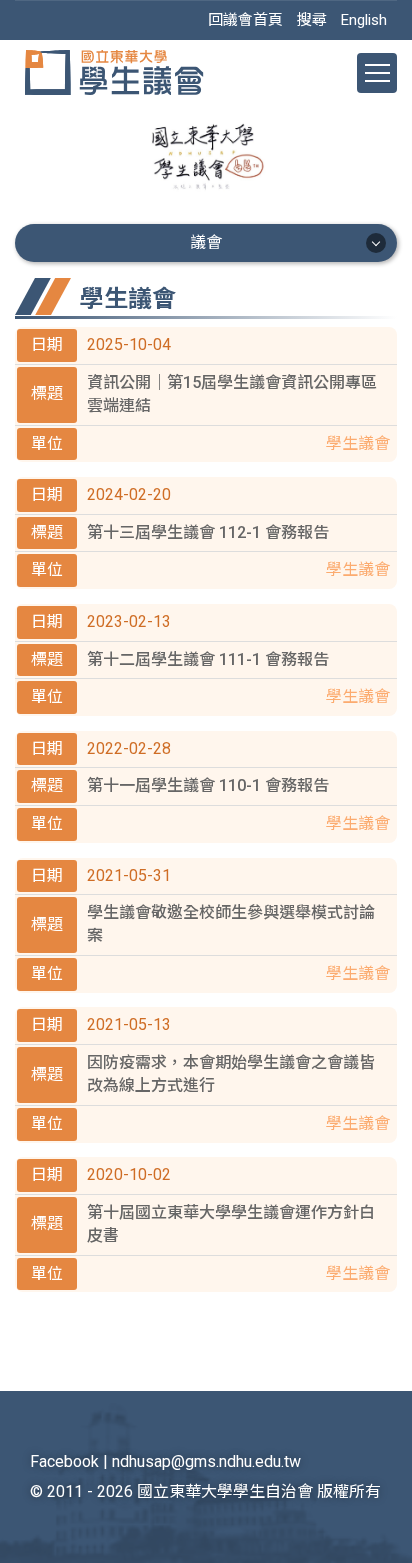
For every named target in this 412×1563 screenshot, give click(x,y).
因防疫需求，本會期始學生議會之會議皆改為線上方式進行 (231, 1074)
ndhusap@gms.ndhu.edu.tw (206, 1461)
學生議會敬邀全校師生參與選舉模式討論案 (231, 924)
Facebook (64, 1461)
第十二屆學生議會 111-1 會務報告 (208, 659)
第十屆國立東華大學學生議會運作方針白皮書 (231, 1224)
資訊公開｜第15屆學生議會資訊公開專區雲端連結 (232, 394)
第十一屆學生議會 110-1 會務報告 (208, 785)
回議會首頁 (245, 20)
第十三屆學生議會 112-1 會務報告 (208, 532)
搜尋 (312, 20)
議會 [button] (206, 242)
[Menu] (377, 73)
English (364, 20)
